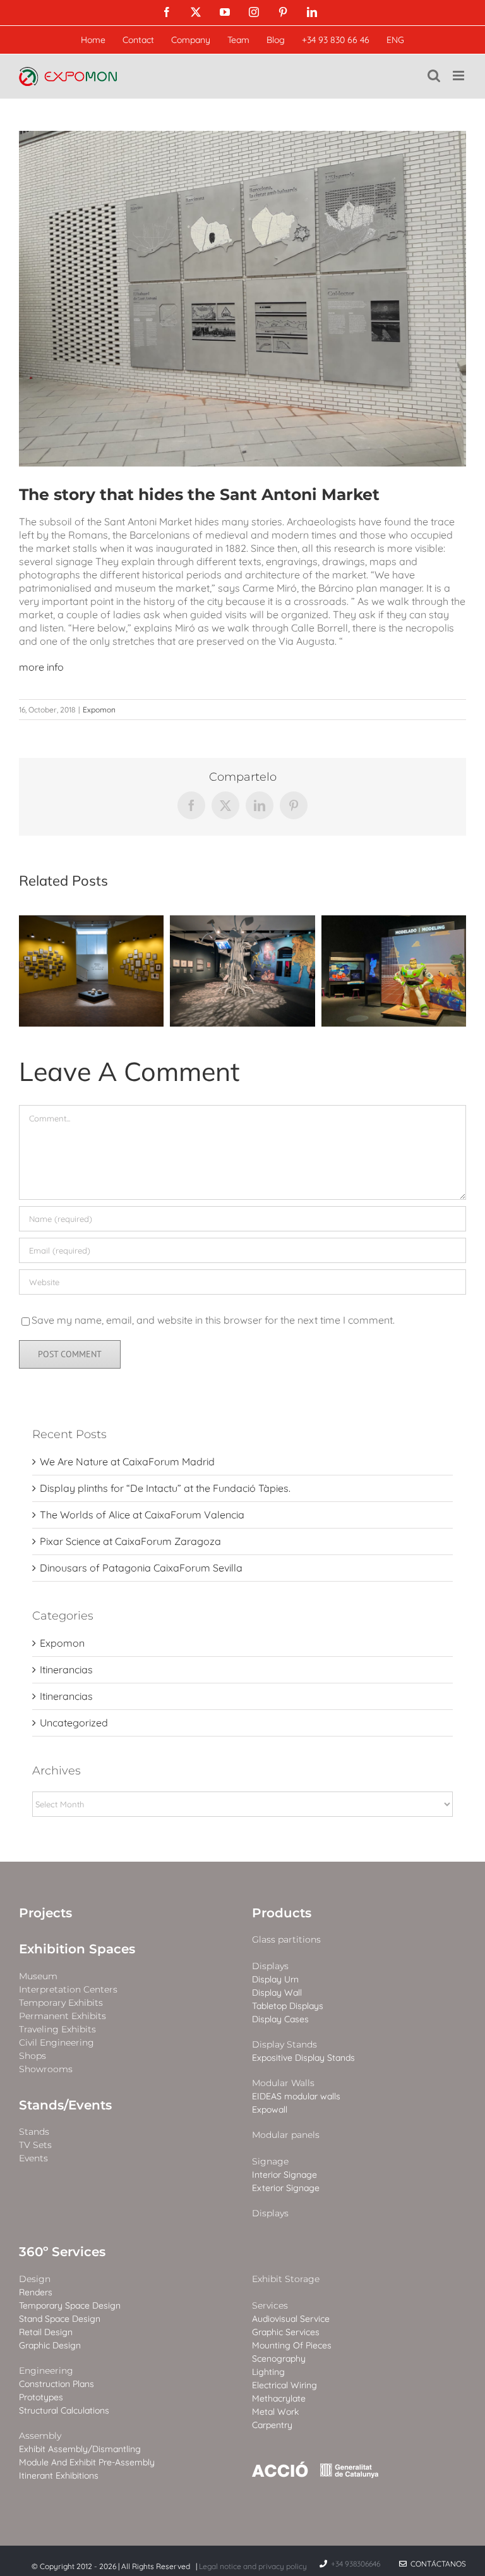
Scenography (279, 2359)
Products (282, 1913)
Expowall (270, 2110)
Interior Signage (284, 2175)
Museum (38, 1976)
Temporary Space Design (70, 2306)
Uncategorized (74, 1723)
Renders (36, 2292)
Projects (45, 1913)
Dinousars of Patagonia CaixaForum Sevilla (141, 1568)
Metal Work (275, 2412)
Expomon (99, 710)
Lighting (268, 2372)
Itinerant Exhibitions (59, 2476)
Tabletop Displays (288, 2006)
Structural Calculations (64, 2411)
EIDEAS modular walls (296, 2097)
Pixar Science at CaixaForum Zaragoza (130, 1541)
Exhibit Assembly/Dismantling (80, 2449)
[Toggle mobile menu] (459, 76)
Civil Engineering (57, 2043)
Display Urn (275, 1980)
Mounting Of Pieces (292, 2346)
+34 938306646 (356, 2564)
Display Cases (280, 2019)
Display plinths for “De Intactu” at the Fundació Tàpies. (165, 1488)
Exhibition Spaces (77, 1949)
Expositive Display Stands (303, 2058)
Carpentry (272, 2425)
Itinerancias (66, 1670)
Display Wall (277, 1993)
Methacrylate (279, 2399)
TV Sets (35, 2145)
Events (33, 2158)
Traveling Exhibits (57, 2030)
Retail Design (46, 2332)
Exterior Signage (286, 2188)
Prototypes (41, 2397)
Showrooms (46, 2069)
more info (41, 667)
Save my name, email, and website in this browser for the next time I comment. (213, 1320)
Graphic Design (50, 2346)
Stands (34, 2132)
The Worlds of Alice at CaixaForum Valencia (142, 1515)
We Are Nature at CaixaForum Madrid (127, 1462)
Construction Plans (57, 2384)
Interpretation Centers (68, 1990)
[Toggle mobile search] (434, 76)
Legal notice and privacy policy (253, 2566)
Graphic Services (286, 2332)
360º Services (62, 2252)
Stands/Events (65, 2105)
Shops (33, 2056)
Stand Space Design (60, 2319)
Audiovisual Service (291, 2319)
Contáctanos (436, 2564)
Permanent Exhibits (63, 2016)
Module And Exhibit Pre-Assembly (87, 2463)
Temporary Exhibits (61, 2003)
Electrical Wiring (284, 2385)
